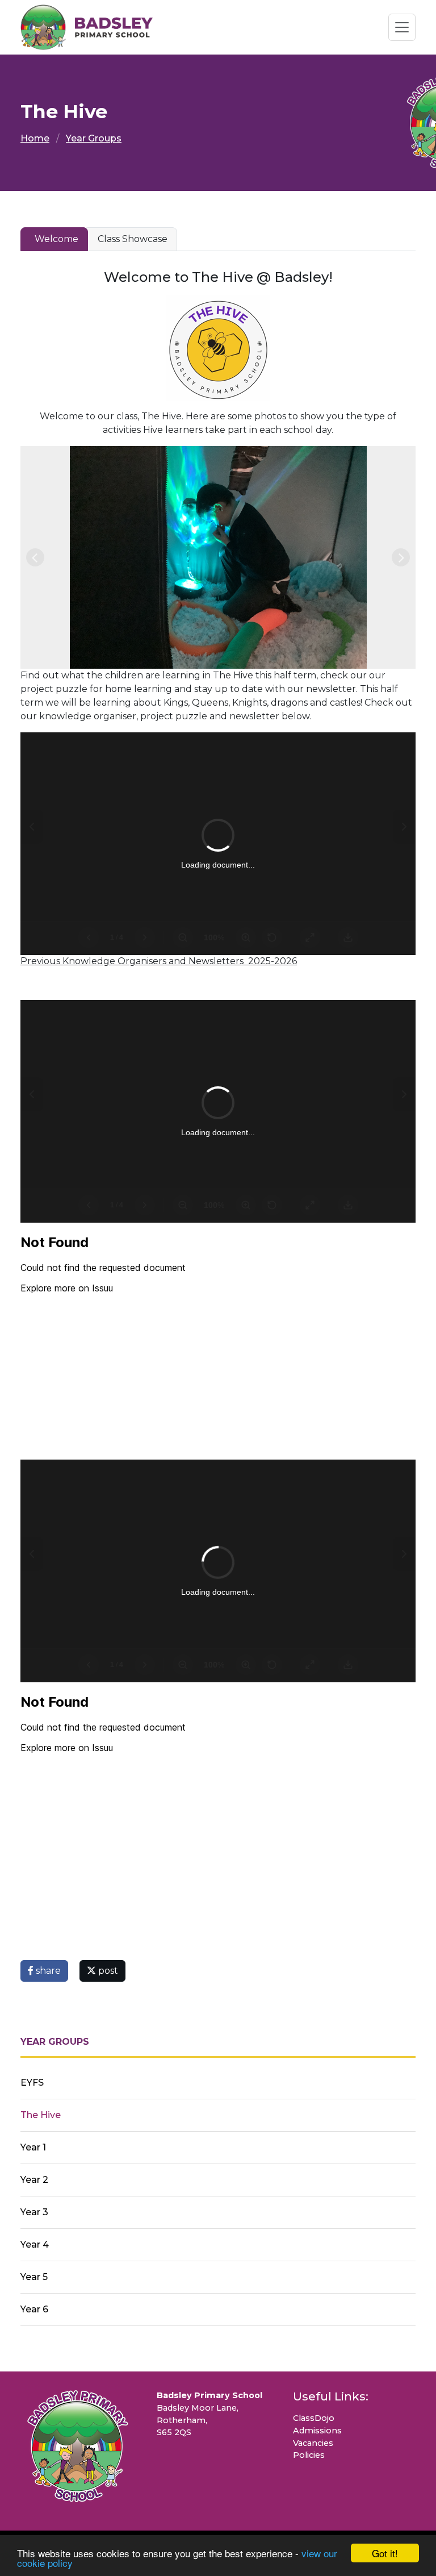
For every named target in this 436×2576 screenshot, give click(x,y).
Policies (309, 2455)
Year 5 (34, 2277)
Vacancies (313, 2443)
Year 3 (34, 2212)
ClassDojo (314, 2418)
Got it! (385, 2553)
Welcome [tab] (56, 239)
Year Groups (94, 138)
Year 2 (34, 2180)
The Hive (41, 2115)
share (47, 1971)
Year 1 (33, 2147)
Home (35, 138)
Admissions (317, 2431)
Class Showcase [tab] (133, 239)
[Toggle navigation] (402, 27)
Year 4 (35, 2244)
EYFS (32, 2083)
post (107, 1971)
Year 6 (34, 2309)
